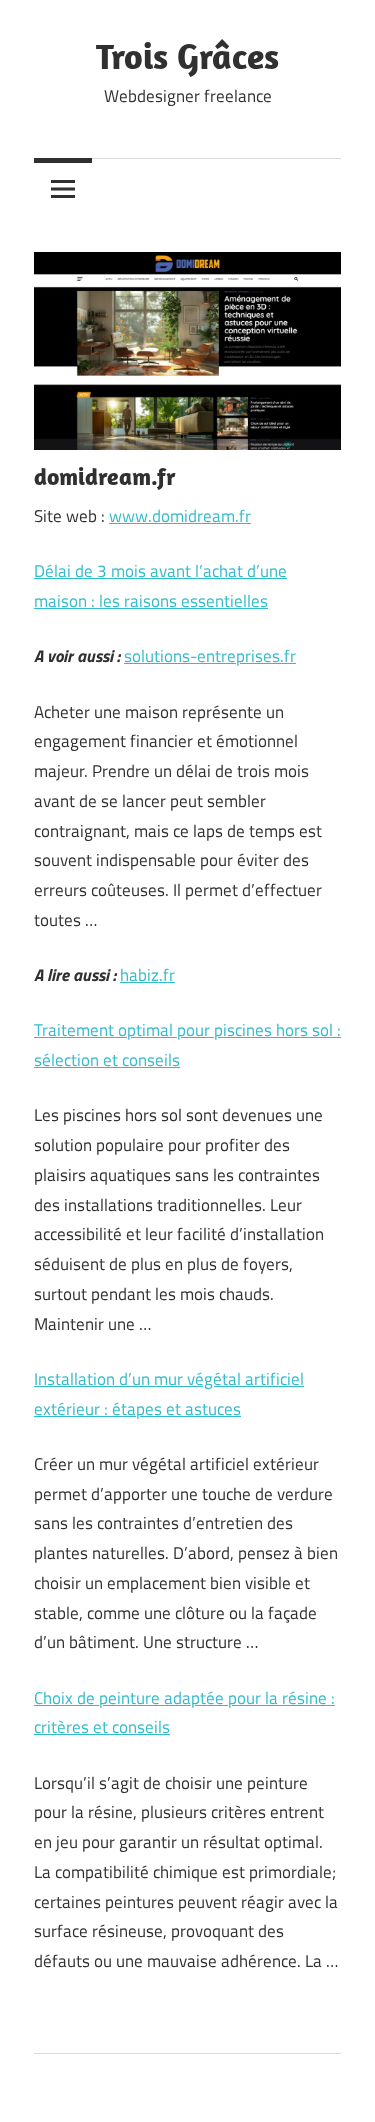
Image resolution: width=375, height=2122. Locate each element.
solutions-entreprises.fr (210, 656)
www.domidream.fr (180, 516)
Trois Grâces (187, 55)
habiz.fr (147, 975)
